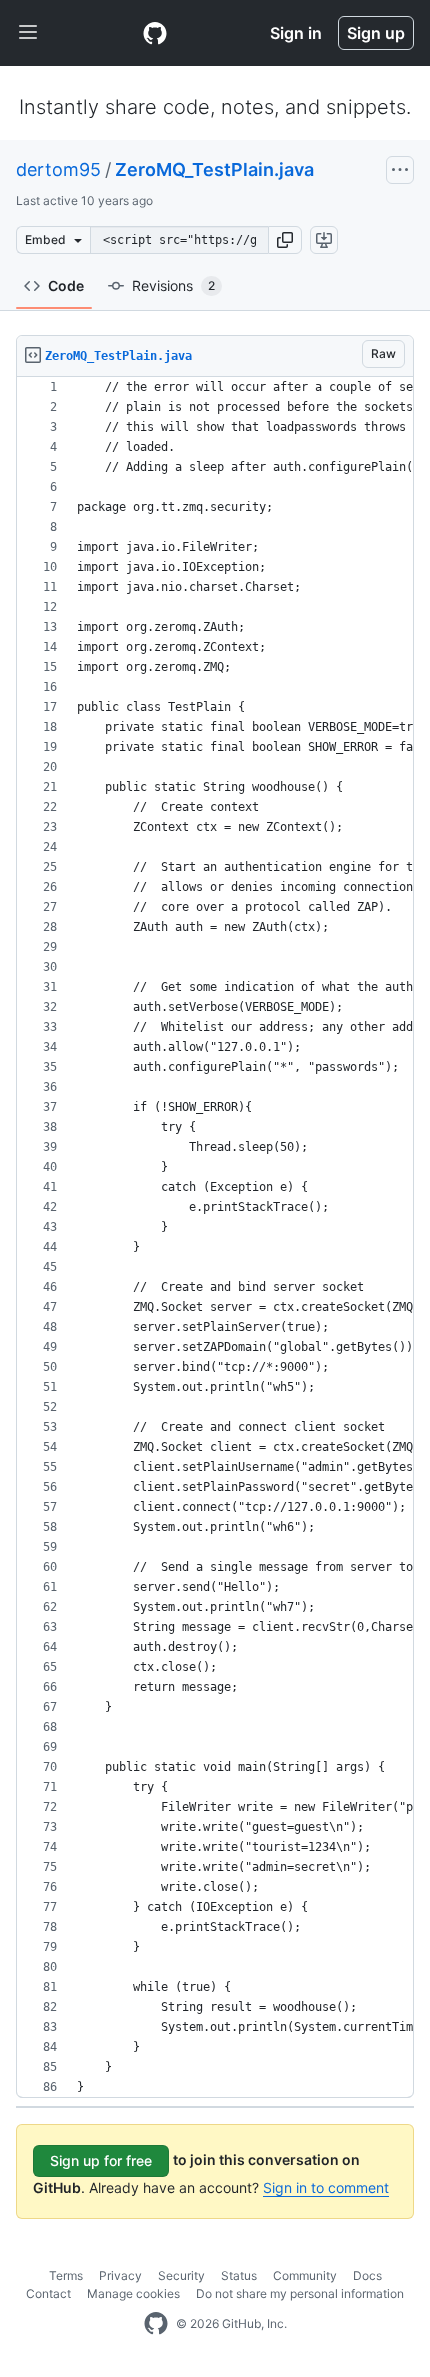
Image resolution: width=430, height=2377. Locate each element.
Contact (48, 2293)
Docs (367, 2275)
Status (239, 2275)
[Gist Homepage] (155, 33)
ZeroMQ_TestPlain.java (214, 169)
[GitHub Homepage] (156, 2324)
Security (181, 2275)
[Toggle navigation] (28, 33)
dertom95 (58, 169)
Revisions (173, 285)
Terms (66, 2275)
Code (66, 285)
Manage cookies (133, 2293)
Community (305, 2275)
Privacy (120, 2275)
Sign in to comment (326, 2187)
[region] (215, 1237)
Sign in (296, 33)
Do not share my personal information (300, 2293)
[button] (285, 240)
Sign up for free (101, 2160)
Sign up (376, 33)
